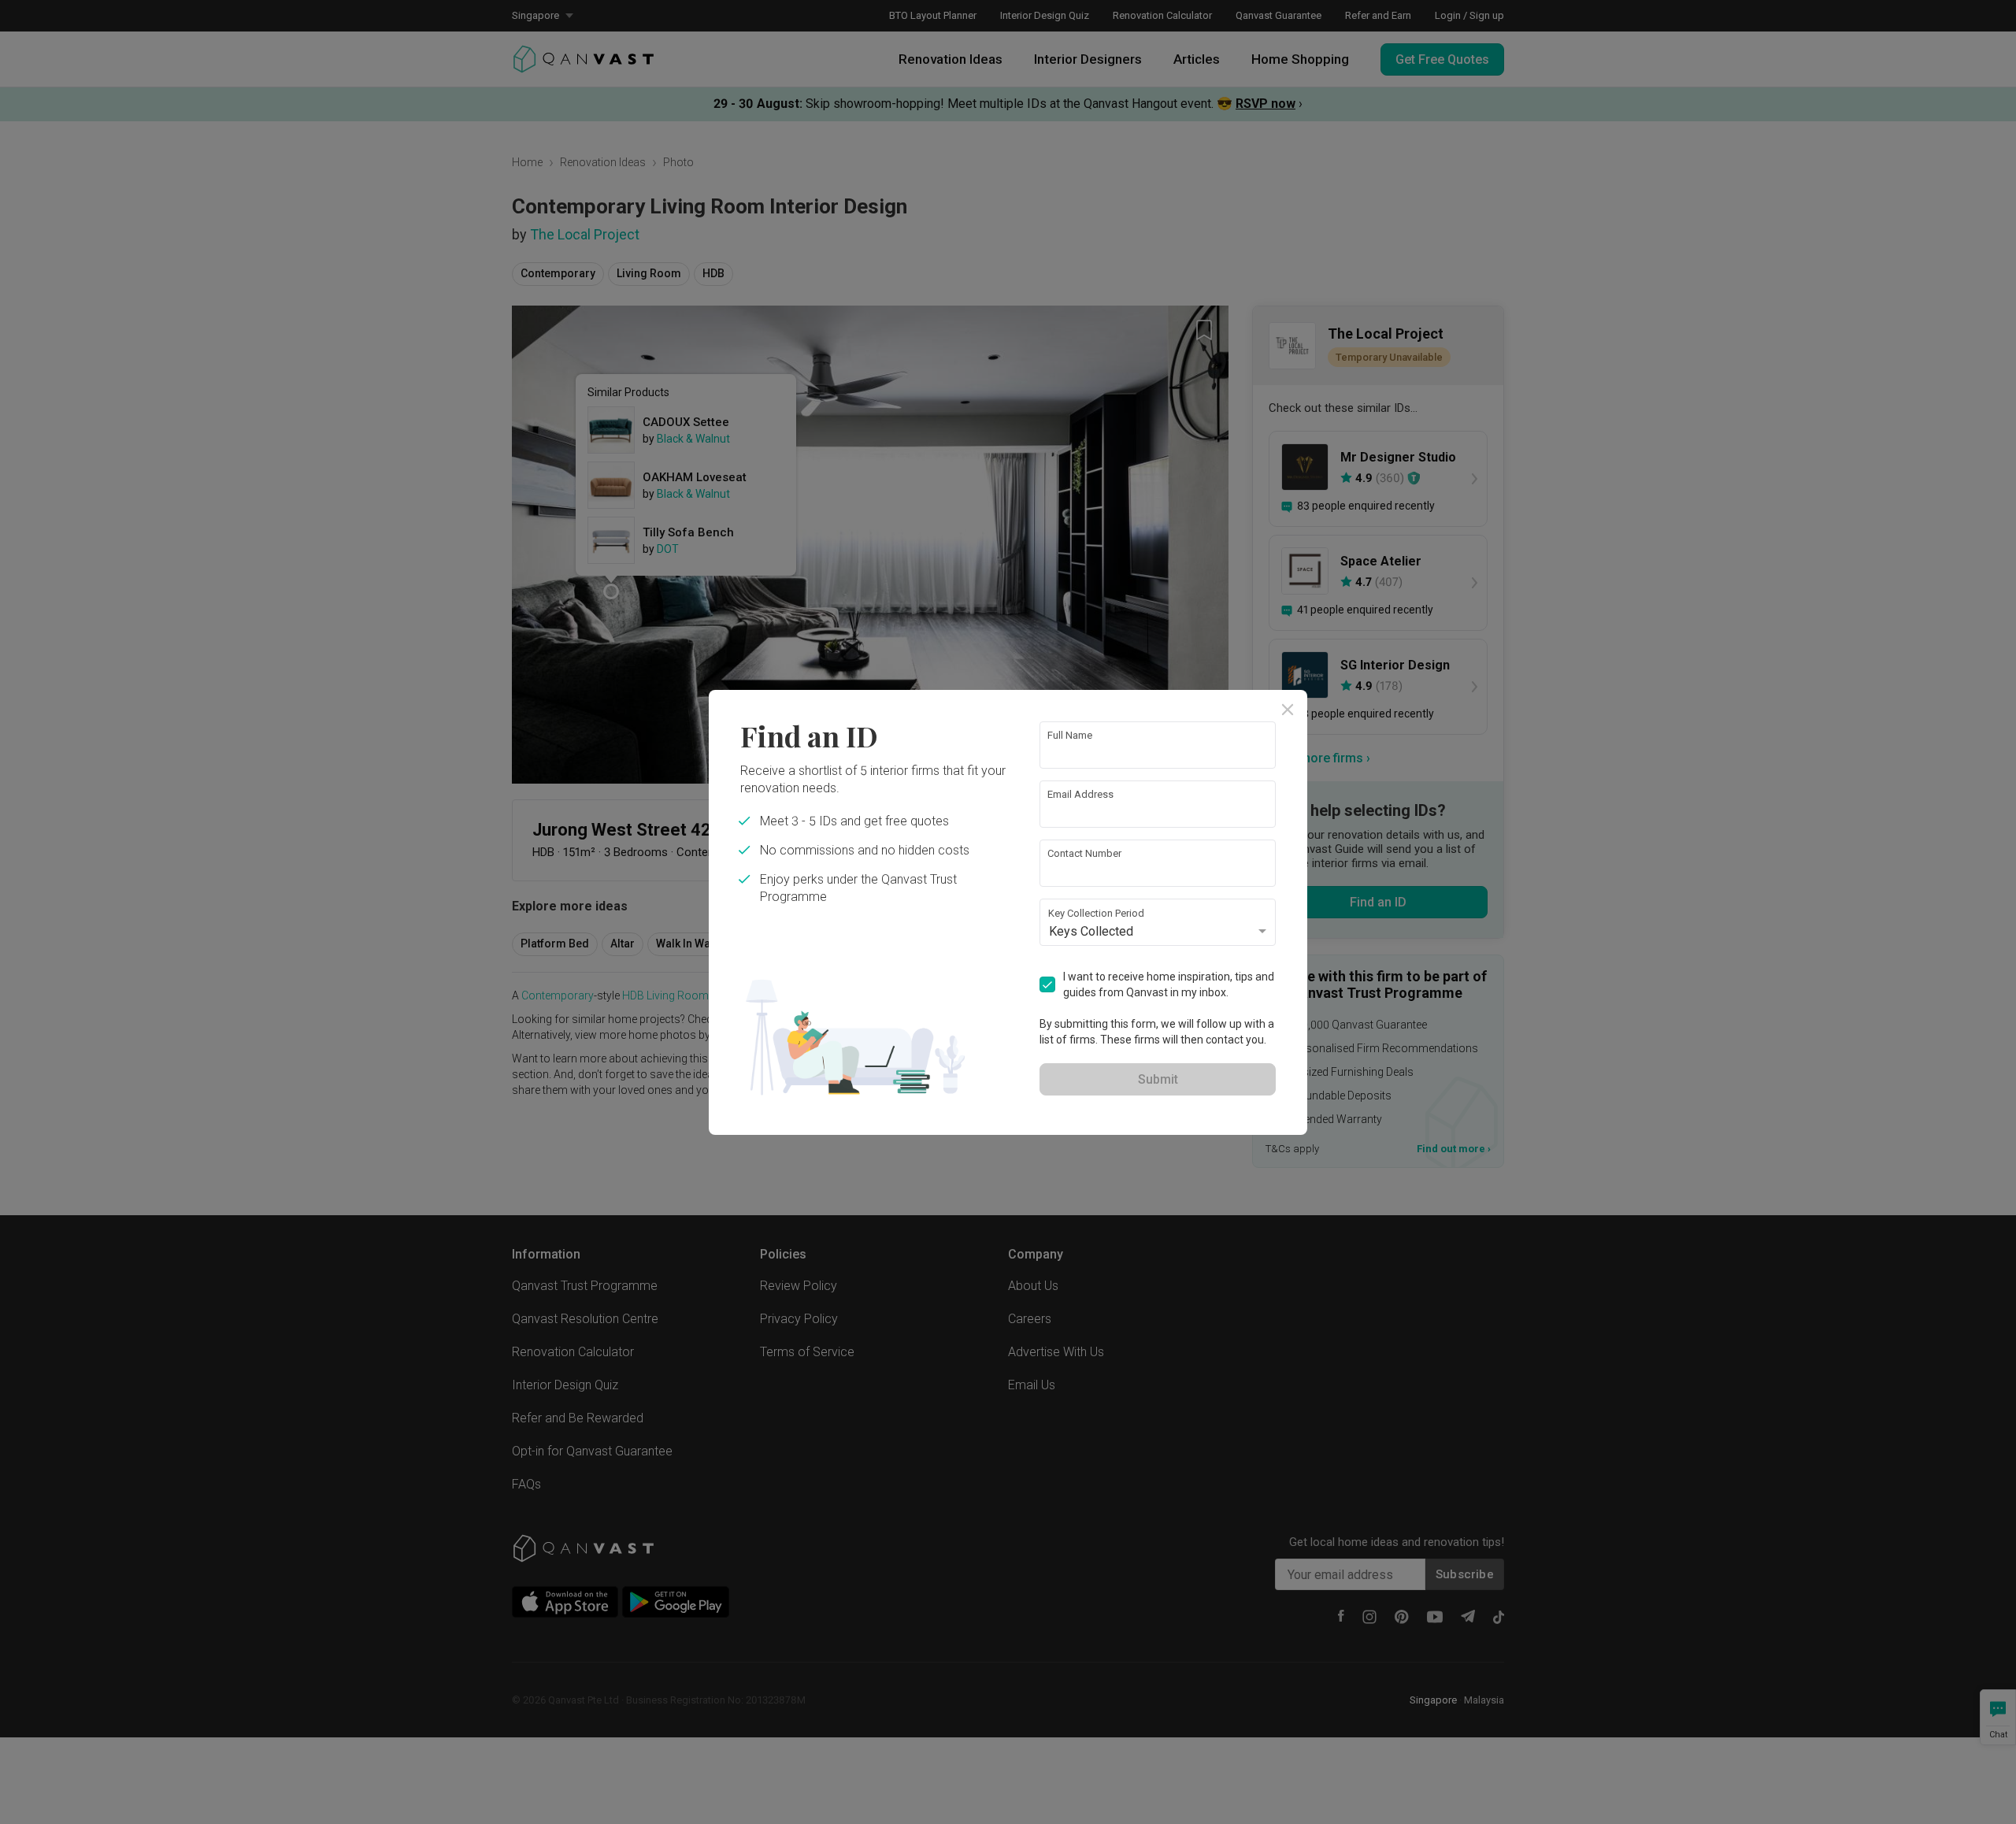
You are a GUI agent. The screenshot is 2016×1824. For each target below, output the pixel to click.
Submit (1158, 1079)
